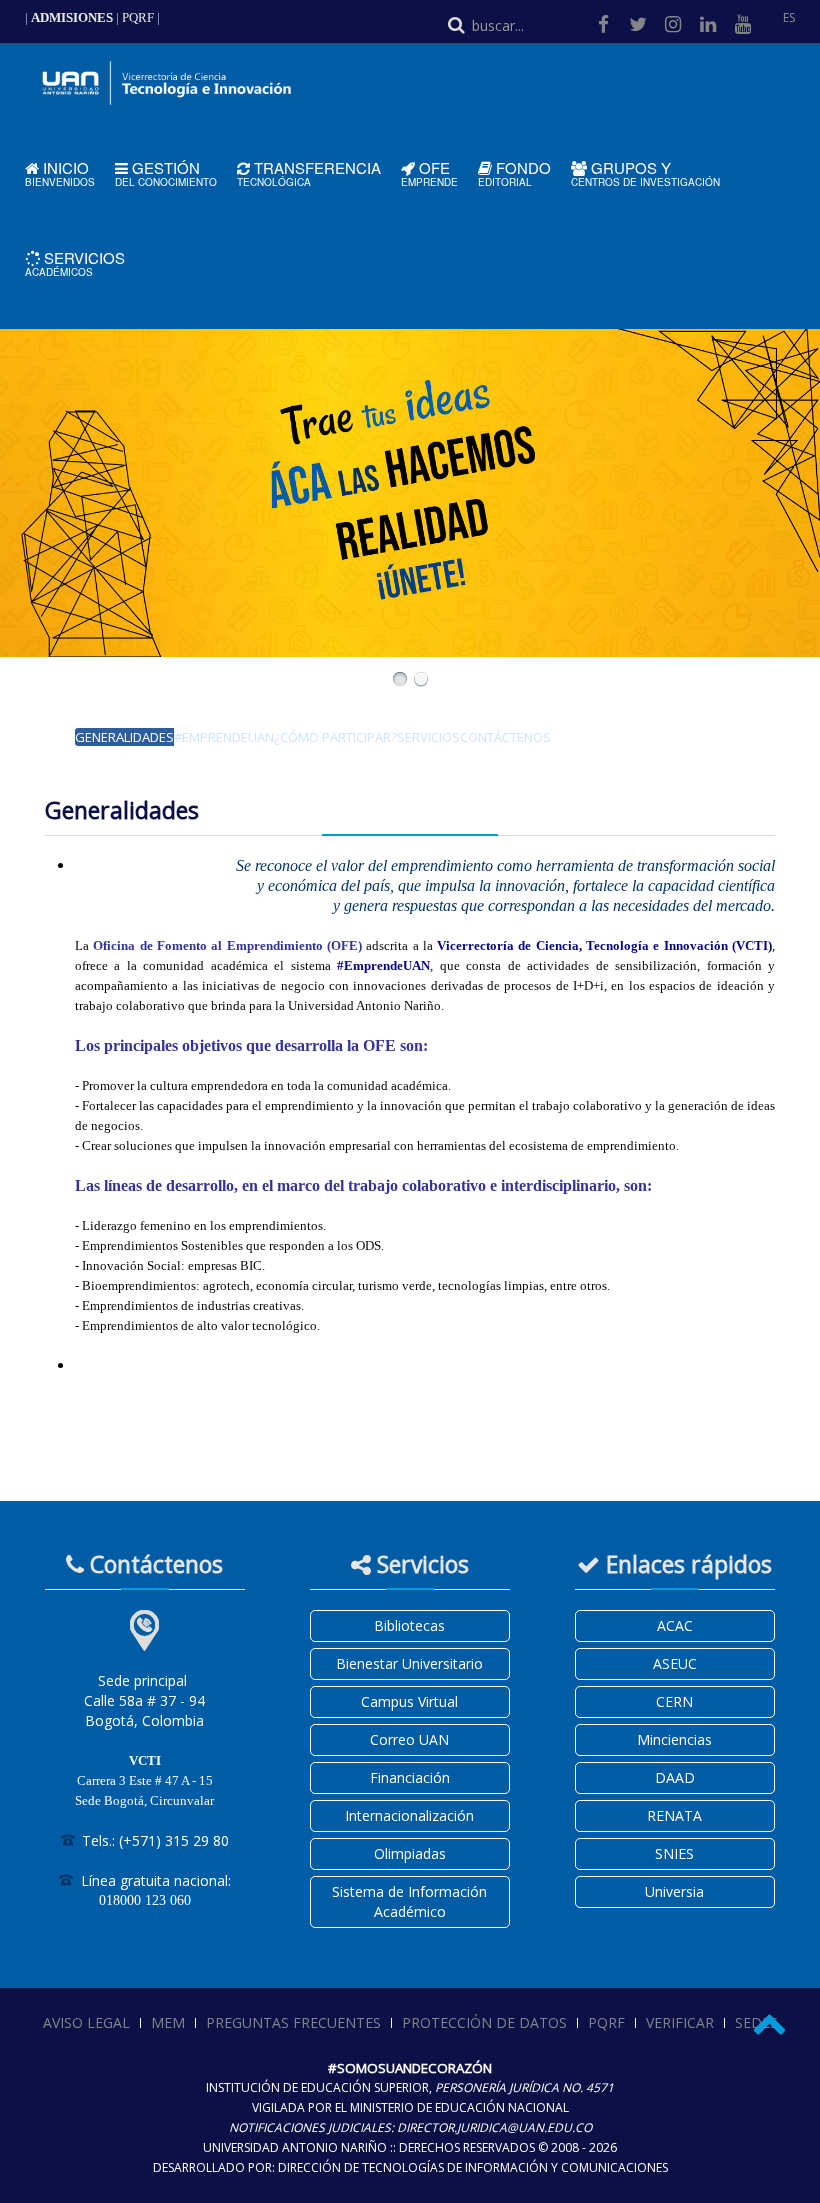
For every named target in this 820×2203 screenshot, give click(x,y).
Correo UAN (409, 1739)
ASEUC (675, 1663)
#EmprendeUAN (224, 737)
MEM (168, 2022)
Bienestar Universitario (409, 1663)
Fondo (514, 173)
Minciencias (674, 1739)
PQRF (138, 17)
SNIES (674, 1853)
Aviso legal (86, 2022)
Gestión (166, 173)
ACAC (675, 1625)
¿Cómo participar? (335, 737)
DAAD (675, 1777)
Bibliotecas (409, 1625)
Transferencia (309, 173)
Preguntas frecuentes (293, 2022)
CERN (674, 1701)
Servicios (75, 263)
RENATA (674, 1815)
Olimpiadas (410, 1853)
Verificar (680, 2022)
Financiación (410, 1777)
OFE (429, 173)
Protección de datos (484, 2022)
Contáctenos (505, 737)
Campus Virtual (409, 1701)
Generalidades (124, 737)
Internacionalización (409, 1815)
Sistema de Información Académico (409, 1901)
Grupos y (645, 173)
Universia (674, 1891)
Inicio (60, 173)
